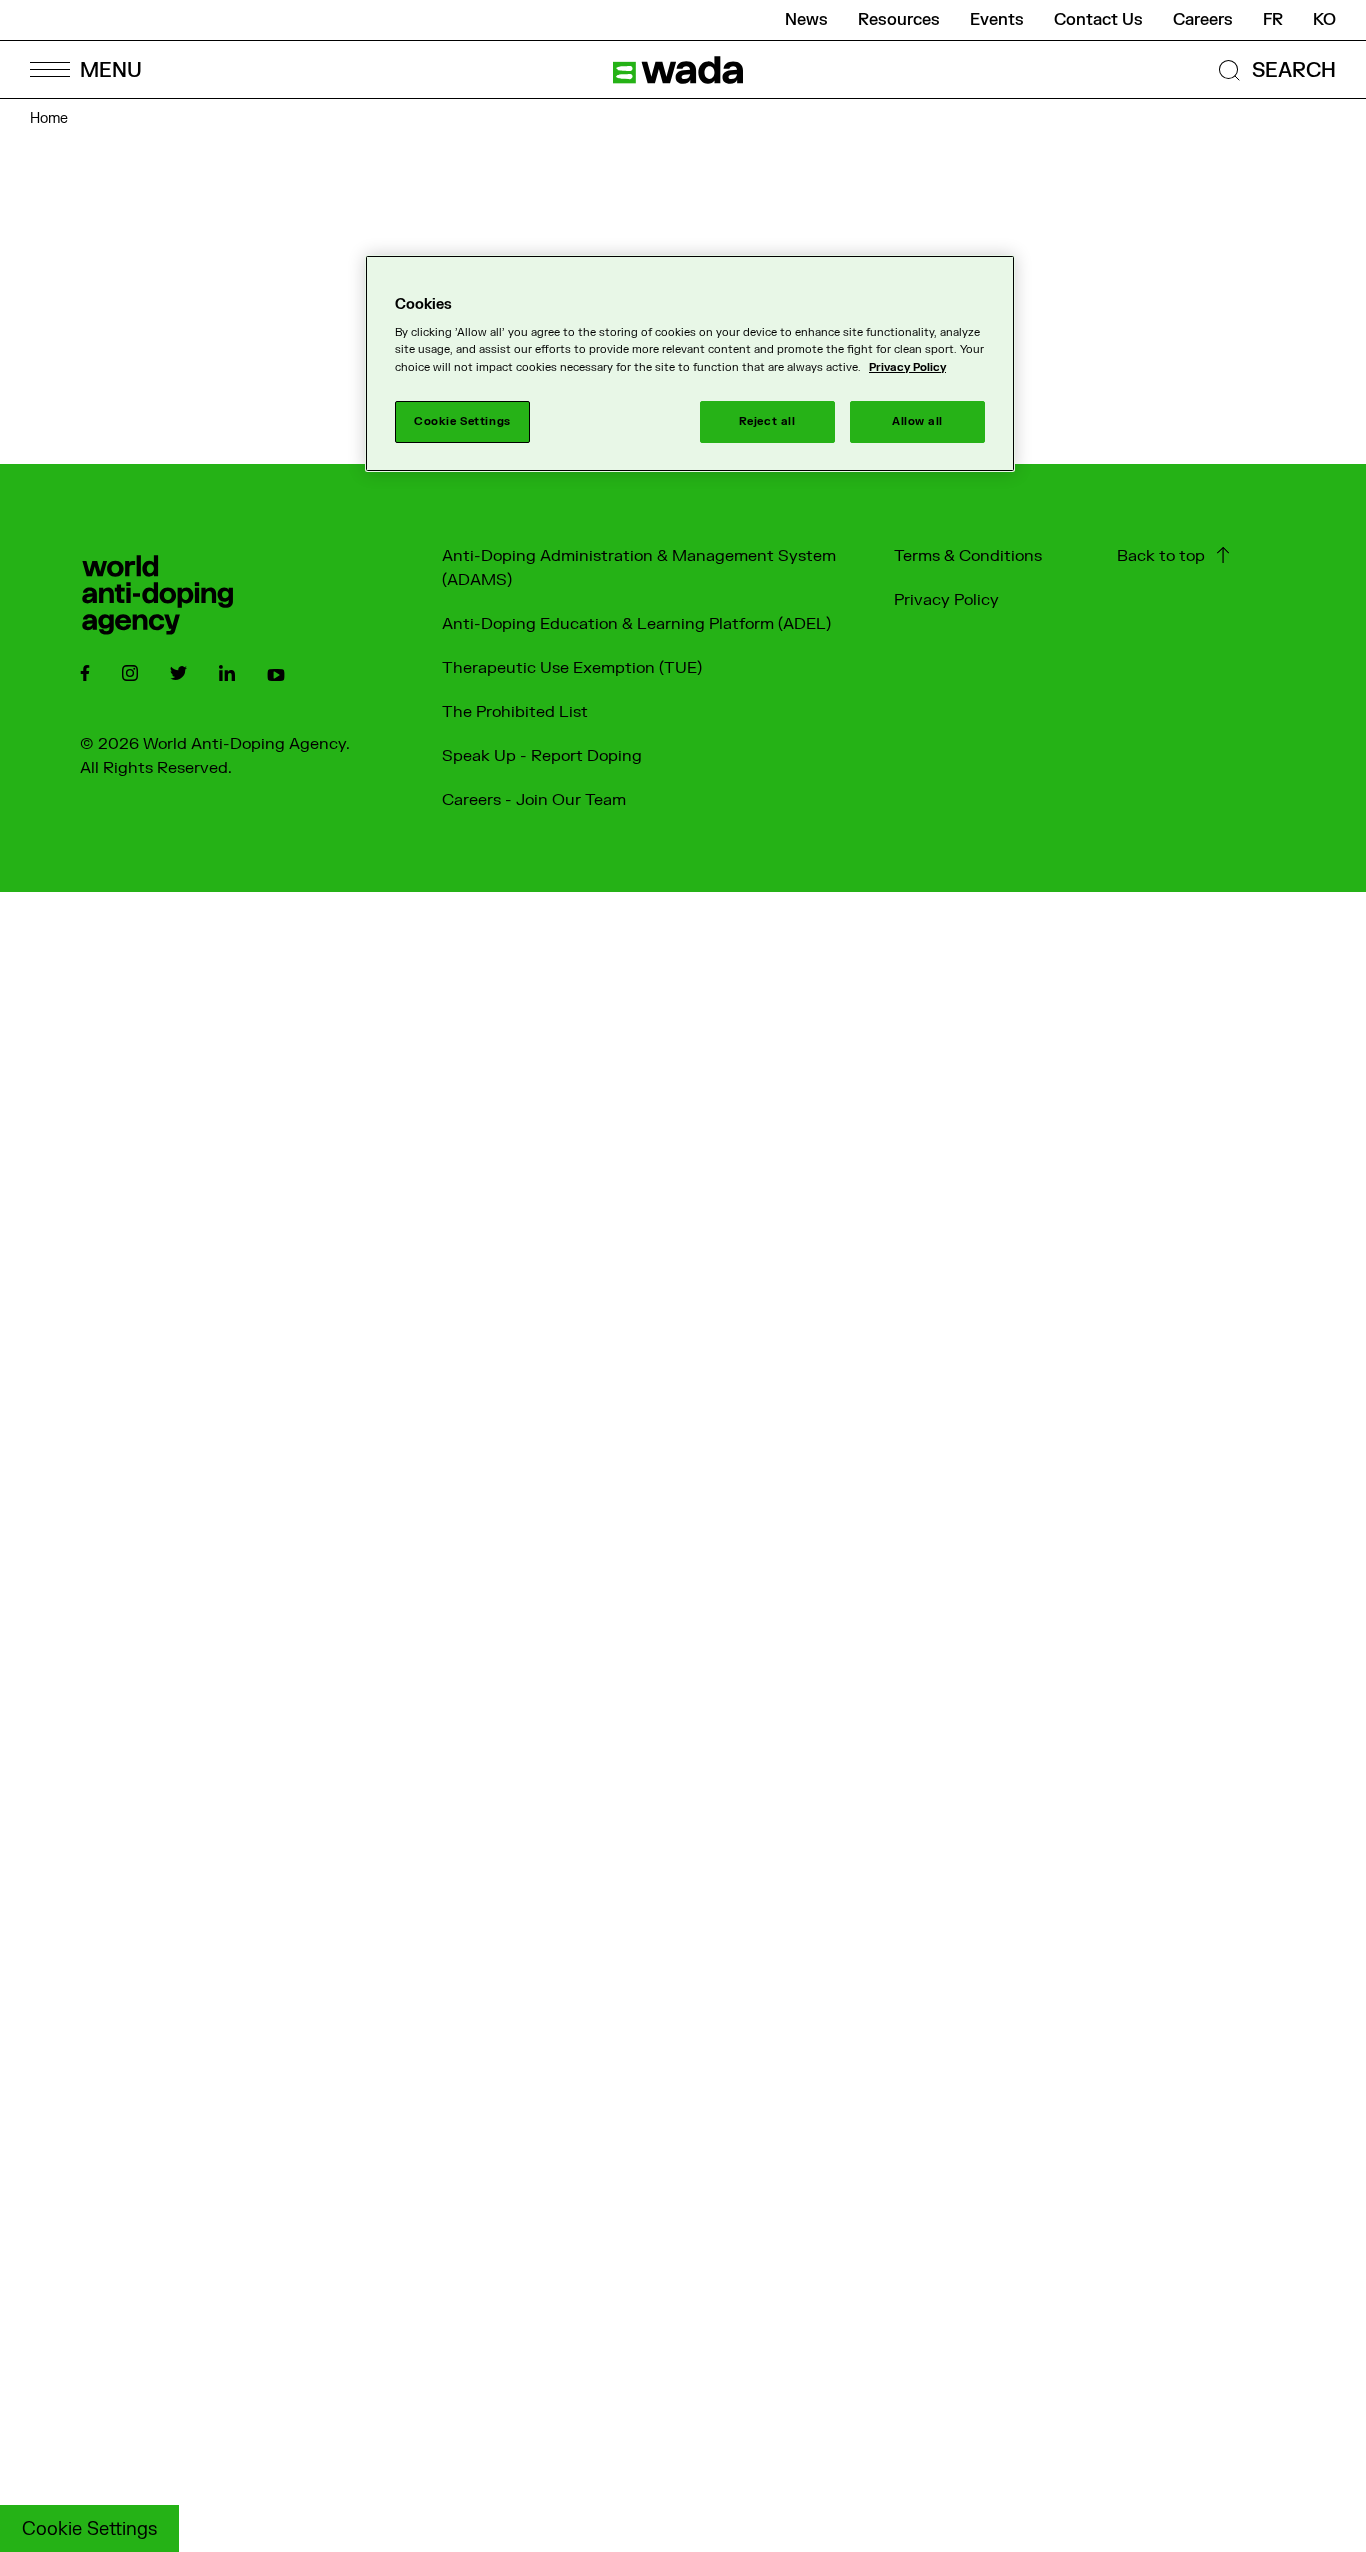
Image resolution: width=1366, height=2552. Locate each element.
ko (1324, 20)
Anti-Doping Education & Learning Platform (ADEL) (636, 624)
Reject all (767, 421)
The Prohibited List (515, 712)
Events (997, 20)
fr (1273, 20)
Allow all (917, 421)
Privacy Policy (946, 600)
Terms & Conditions (968, 556)
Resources (899, 20)
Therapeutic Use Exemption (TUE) (572, 668)
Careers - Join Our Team (534, 800)
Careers (1203, 20)
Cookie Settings (89, 2529)
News (806, 20)
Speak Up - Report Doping (542, 756)
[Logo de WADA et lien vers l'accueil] (678, 70)
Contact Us (1098, 20)
